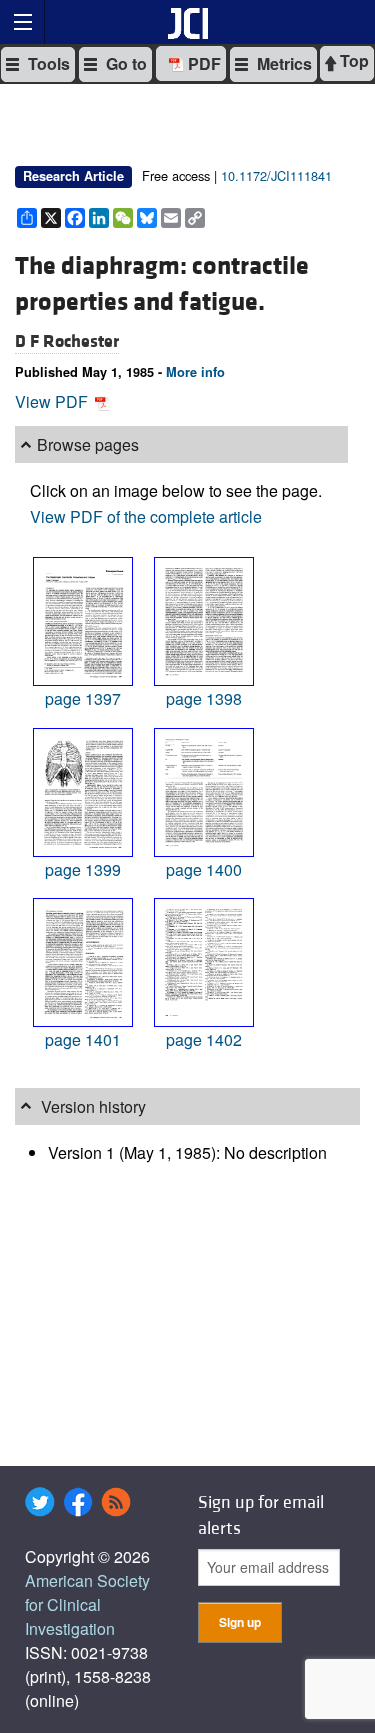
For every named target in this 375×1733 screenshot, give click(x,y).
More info (195, 372)
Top (352, 60)
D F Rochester (67, 341)
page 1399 (83, 869)
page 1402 (204, 1039)
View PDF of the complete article (146, 516)
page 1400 (204, 869)
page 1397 (83, 698)
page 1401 (83, 1039)
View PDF (53, 401)
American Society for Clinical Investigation (87, 1604)
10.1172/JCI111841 (276, 175)
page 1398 (204, 698)
